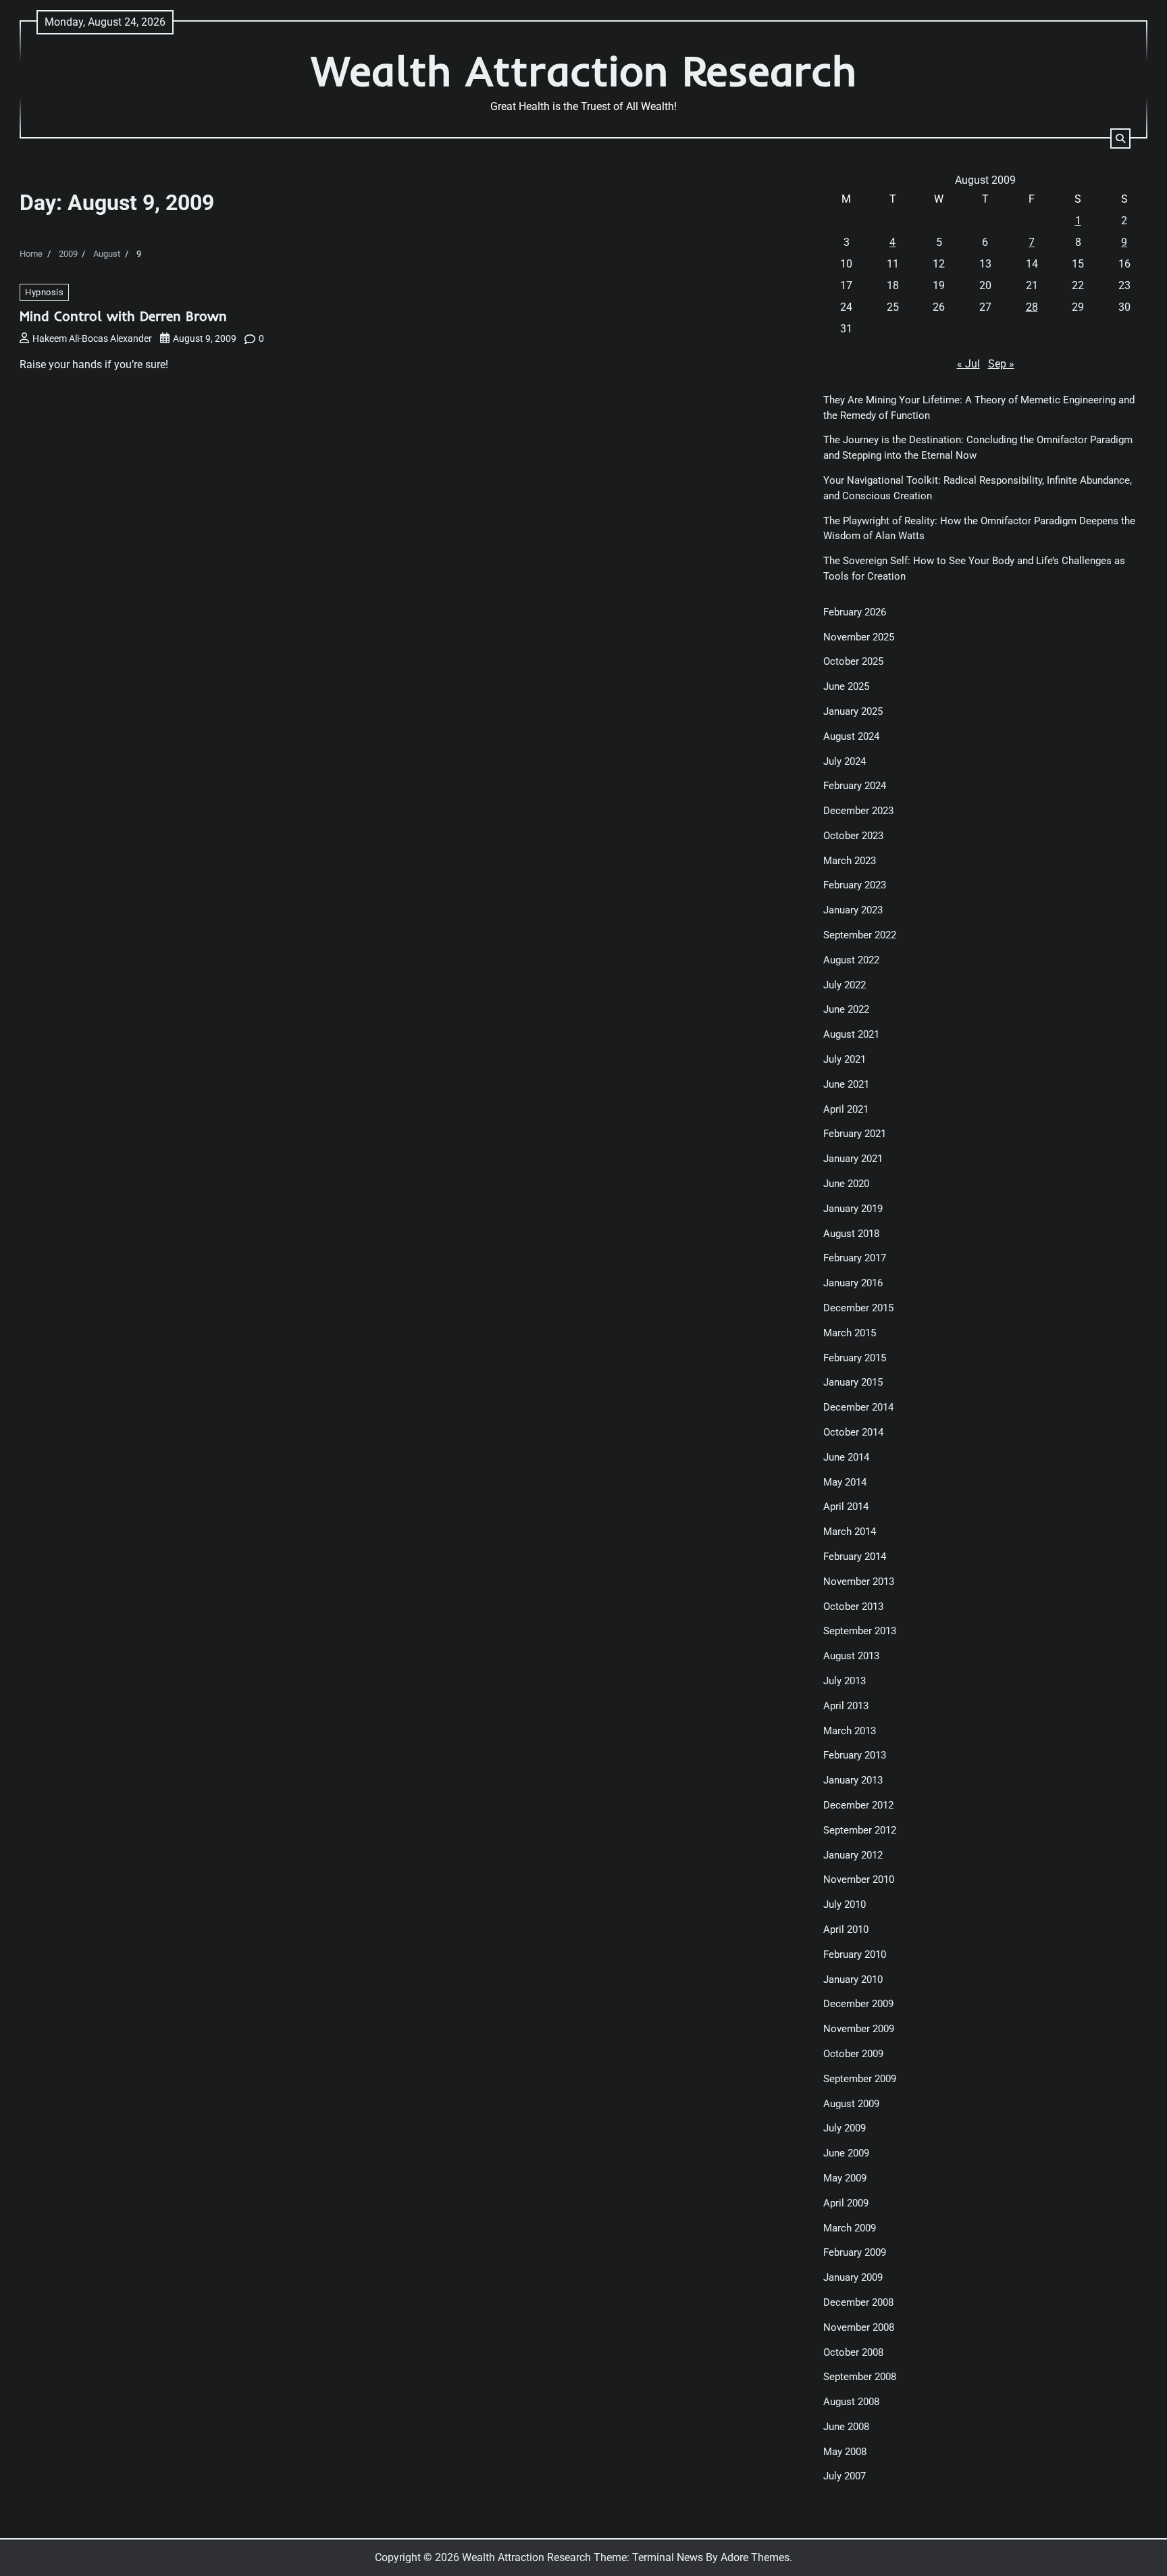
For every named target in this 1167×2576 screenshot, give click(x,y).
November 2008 (859, 2327)
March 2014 (850, 1532)
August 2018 (851, 1234)
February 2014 (855, 1557)
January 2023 (853, 910)
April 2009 (846, 2203)
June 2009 (846, 2153)
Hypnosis (44, 292)
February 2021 (855, 1134)
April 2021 (846, 1109)
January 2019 (853, 1209)
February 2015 (855, 1358)
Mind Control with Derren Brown (123, 316)
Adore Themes (755, 2557)
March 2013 (850, 1731)
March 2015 (850, 1333)
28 (1032, 307)
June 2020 (846, 1184)
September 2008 (860, 2377)
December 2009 (858, 2004)
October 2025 (853, 661)
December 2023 (858, 811)
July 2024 (845, 761)
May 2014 (845, 1482)
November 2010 (859, 1879)
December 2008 (858, 2302)
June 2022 (846, 1009)
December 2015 (858, 1308)
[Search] (1120, 138)
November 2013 (859, 1582)
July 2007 (845, 2476)
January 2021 (853, 1159)
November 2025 (859, 637)
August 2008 (851, 2402)
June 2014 (846, 1457)
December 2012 (858, 1805)
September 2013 (860, 1631)
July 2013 (845, 1681)
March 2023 (850, 861)
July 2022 (845, 985)
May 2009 (845, 2178)
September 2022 (860, 935)
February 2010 (855, 1954)
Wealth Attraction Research (584, 71)
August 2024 (851, 736)
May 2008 (845, 2452)
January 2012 (853, 1855)
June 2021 (846, 1084)
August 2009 (851, 2104)
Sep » (1001, 364)
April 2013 (846, 1706)
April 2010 (846, 1929)
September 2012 (860, 1830)
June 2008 (846, 2427)
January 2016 (853, 1283)
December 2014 (858, 1407)
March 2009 (850, 2228)
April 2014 (846, 1507)
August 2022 (851, 960)
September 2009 (860, 2079)
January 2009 (853, 2277)
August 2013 (851, 1656)
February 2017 (855, 1258)
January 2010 (853, 1979)
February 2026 (855, 612)
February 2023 (855, 885)
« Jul (968, 364)
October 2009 (853, 2054)
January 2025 (853, 711)
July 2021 (845, 1059)
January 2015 (853, 1382)
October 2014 (853, 1432)
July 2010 (845, 1904)
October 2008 (853, 2352)
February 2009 (855, 2252)
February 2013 (855, 1755)
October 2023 (853, 836)
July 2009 (845, 2128)
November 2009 (859, 2029)
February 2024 (855, 786)
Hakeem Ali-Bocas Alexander (92, 338)
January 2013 (853, 1780)
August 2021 (851, 1034)
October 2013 (853, 1607)
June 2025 (846, 686)
